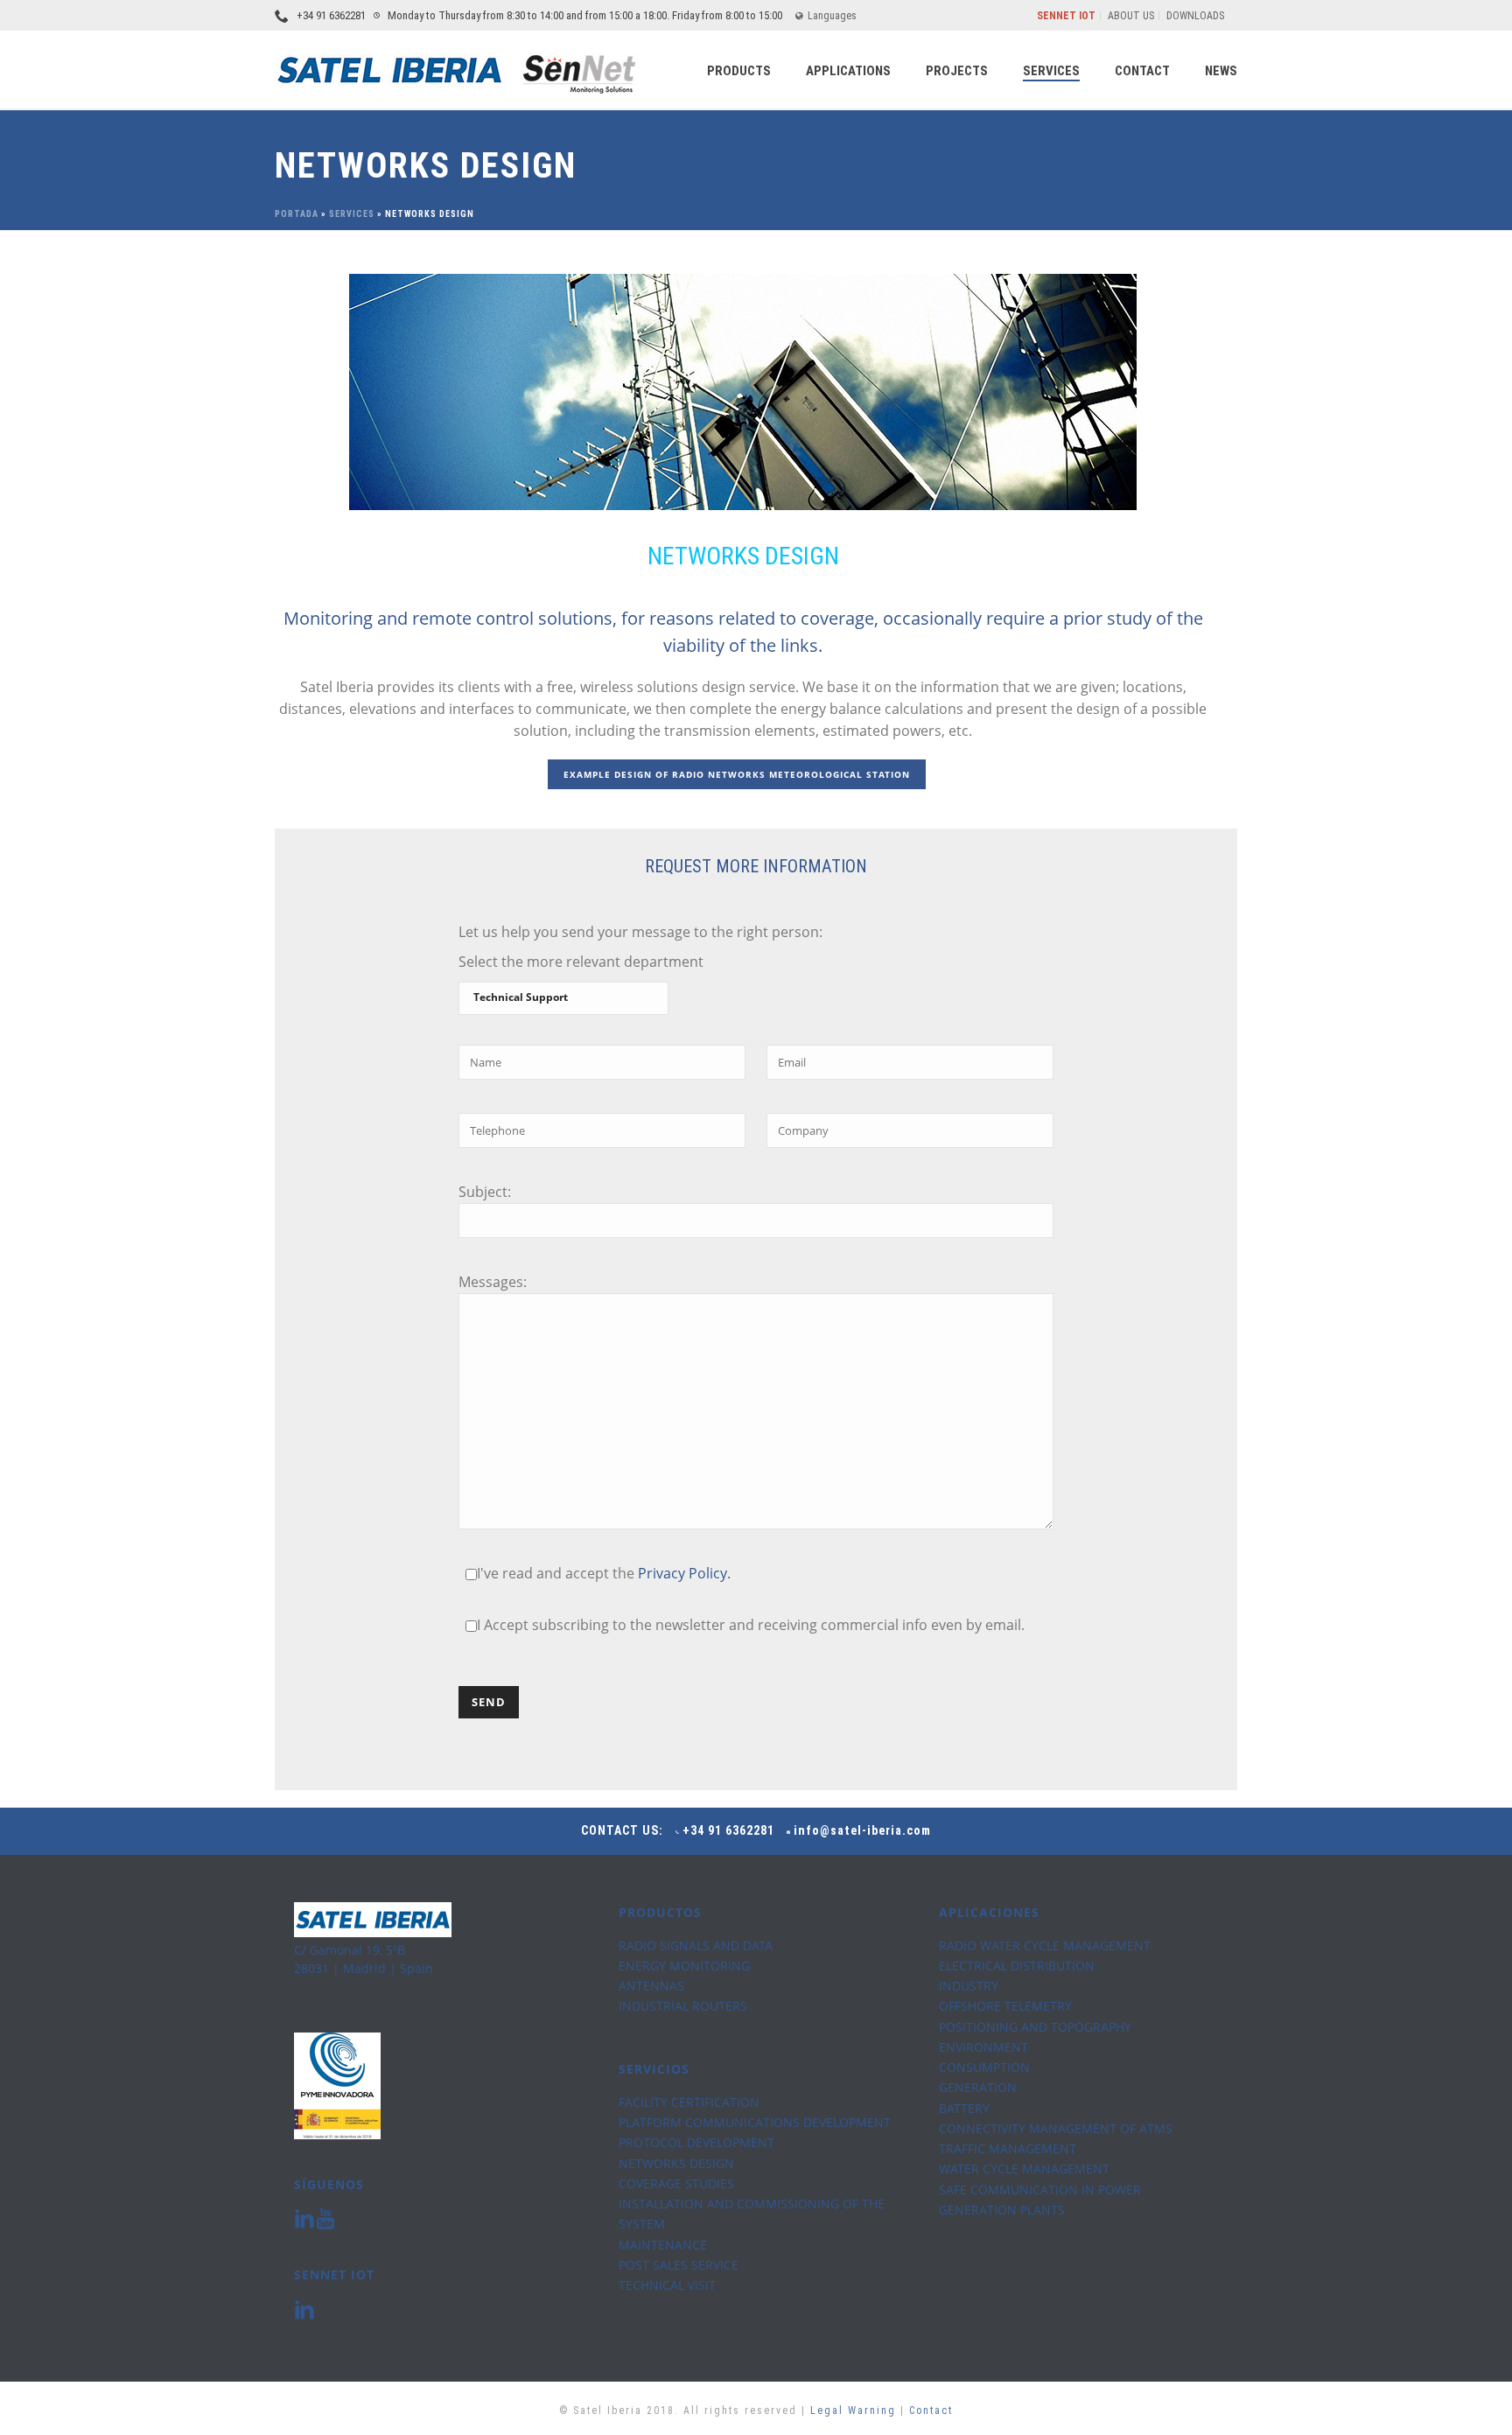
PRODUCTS (739, 71)
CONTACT (1142, 71)
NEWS (1221, 71)
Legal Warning (855, 2411)
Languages (832, 16)
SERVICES (1051, 71)
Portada (297, 214)
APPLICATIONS (848, 71)
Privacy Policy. (684, 1573)
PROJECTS (957, 71)
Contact (931, 2411)
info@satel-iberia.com (862, 1830)
